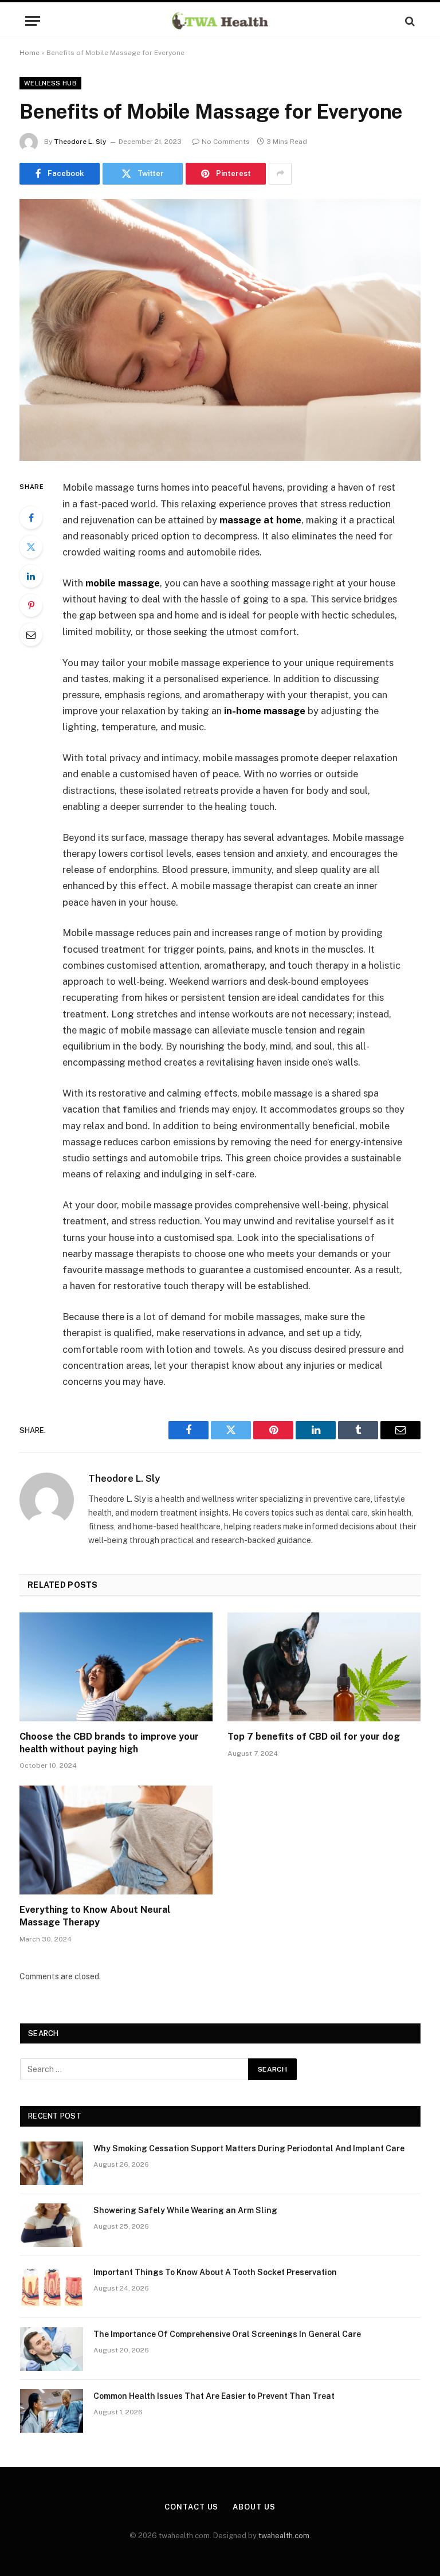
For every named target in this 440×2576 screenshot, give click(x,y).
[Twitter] (31, 547)
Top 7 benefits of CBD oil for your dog (314, 1737)
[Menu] (33, 21)
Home (30, 53)
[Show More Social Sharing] (280, 174)
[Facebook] (31, 518)
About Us (254, 2507)
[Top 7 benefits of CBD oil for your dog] (324, 1667)
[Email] (31, 635)
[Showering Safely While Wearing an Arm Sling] (52, 2225)
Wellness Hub (50, 83)
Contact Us (191, 2507)
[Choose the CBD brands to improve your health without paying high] (116, 1667)
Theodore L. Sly (80, 142)
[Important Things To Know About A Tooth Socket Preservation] (52, 2287)
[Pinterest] (31, 605)
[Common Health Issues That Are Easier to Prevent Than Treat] (52, 2411)
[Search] (409, 21)
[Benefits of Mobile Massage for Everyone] (220, 330)
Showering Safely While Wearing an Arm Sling (185, 2210)
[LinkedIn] (31, 576)
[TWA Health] (220, 21)
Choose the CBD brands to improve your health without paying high (109, 1743)
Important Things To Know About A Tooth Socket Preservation (215, 2272)
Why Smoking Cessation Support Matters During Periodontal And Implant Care (249, 2148)
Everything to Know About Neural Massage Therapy (95, 1916)
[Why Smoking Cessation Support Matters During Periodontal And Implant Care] (52, 2163)
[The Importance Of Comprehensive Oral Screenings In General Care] (52, 2349)
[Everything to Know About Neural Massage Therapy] (116, 1840)
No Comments (226, 142)
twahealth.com (284, 2536)
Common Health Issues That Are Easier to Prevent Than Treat (214, 2396)
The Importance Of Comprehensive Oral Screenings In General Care (227, 2334)
